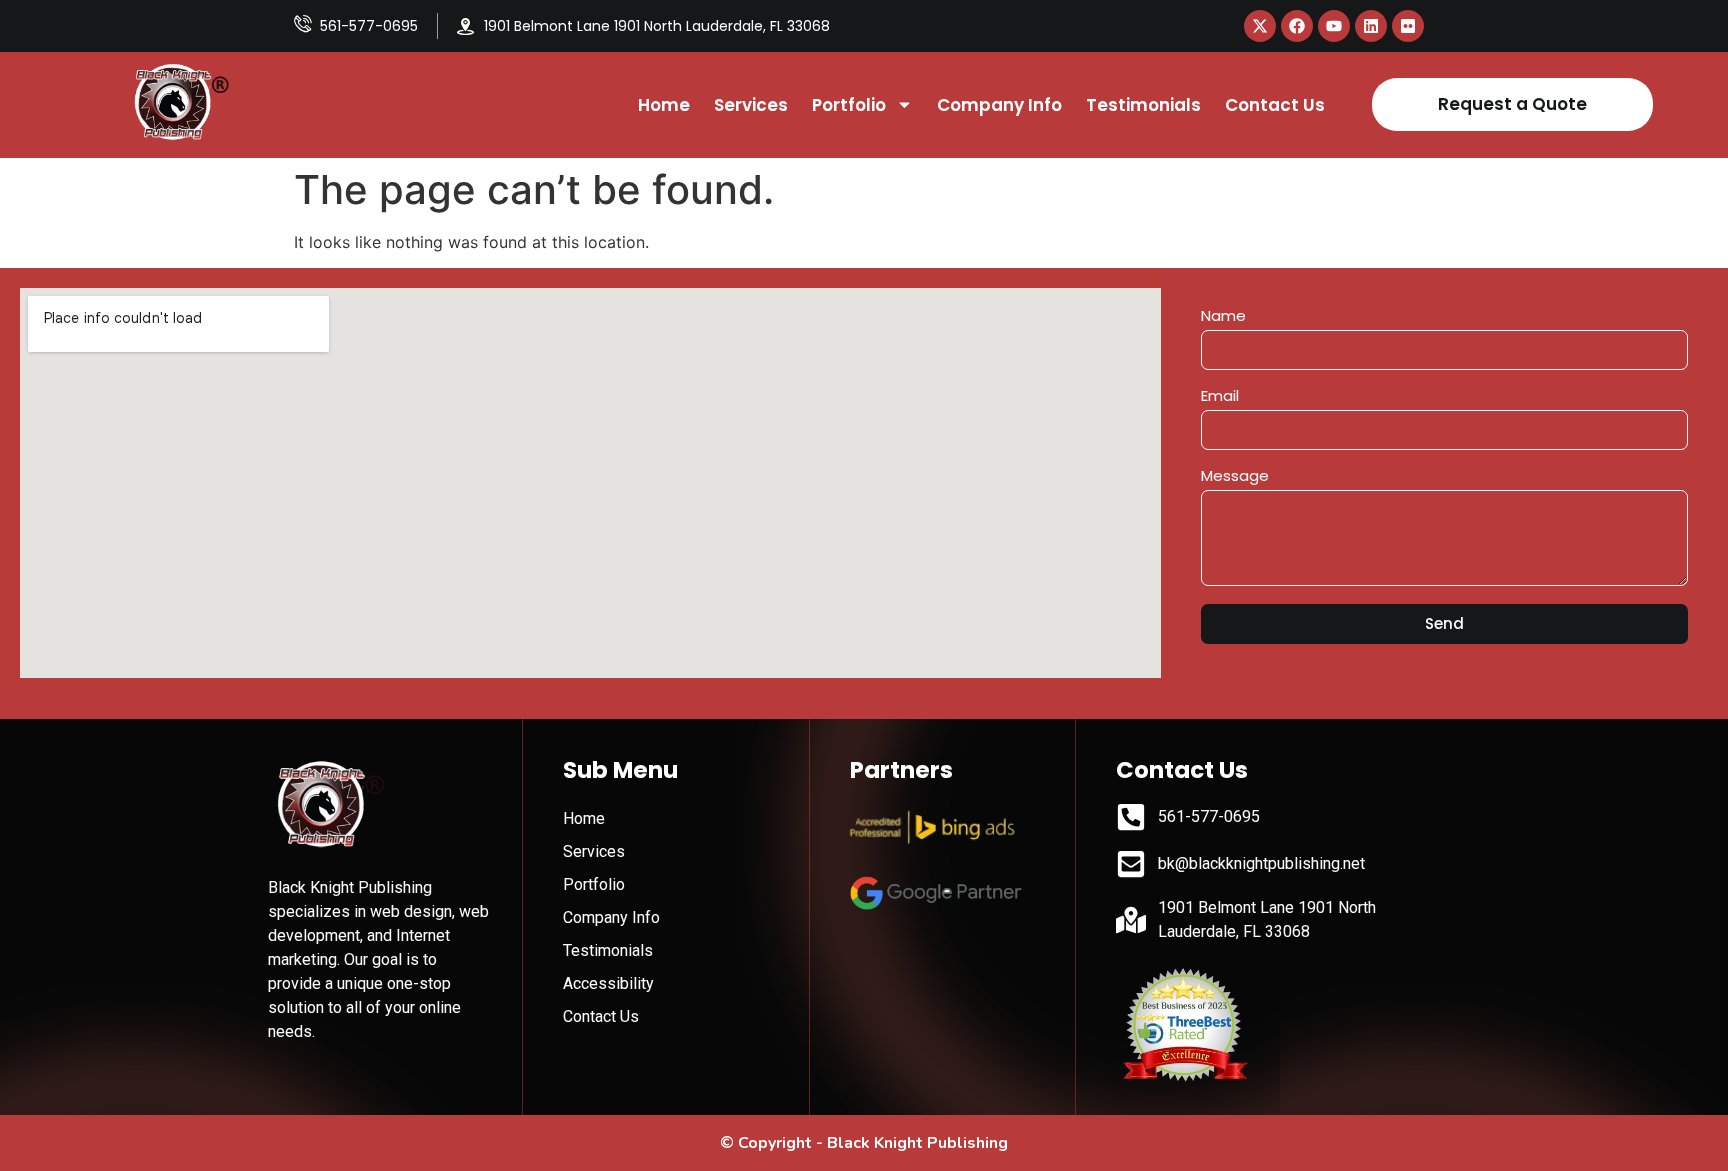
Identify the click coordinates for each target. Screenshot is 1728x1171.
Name (1223, 317)
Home (664, 105)
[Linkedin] (1371, 26)
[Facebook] (1297, 26)
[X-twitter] (1260, 26)
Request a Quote (1512, 104)
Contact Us (1275, 105)
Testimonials (1143, 105)
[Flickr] (1408, 26)
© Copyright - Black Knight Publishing (864, 1143)
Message (1235, 477)
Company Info (999, 105)
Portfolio (849, 105)
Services (751, 105)
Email (1220, 397)
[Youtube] (1334, 26)
